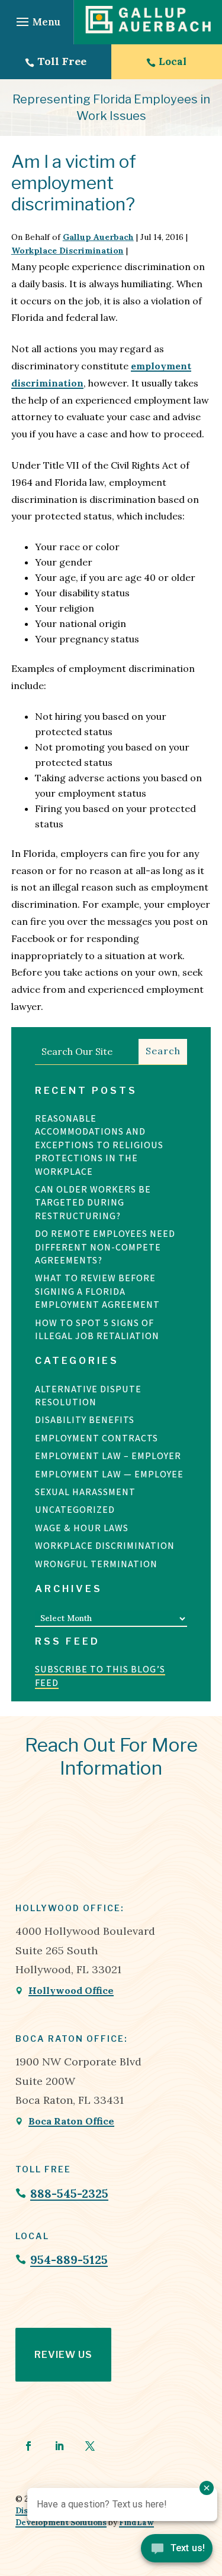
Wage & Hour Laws (82, 1528)
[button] (37, 22)
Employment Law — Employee (109, 1474)
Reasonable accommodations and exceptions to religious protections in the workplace (99, 1145)
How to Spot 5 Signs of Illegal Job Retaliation (98, 1329)
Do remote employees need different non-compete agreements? (105, 1247)
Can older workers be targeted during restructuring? (93, 1203)
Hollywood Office (71, 1990)
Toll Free (62, 61)
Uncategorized (75, 1510)
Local (173, 61)
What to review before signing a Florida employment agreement (97, 1291)
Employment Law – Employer (108, 1456)
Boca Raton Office (71, 2121)
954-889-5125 (69, 2260)
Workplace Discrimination (67, 251)
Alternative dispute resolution (88, 1396)
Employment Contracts (96, 1438)
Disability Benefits (85, 1420)
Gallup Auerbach (98, 237)
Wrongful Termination (96, 1564)
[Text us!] (177, 2551)
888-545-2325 (69, 2193)
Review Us (63, 2355)
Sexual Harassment (85, 1492)
